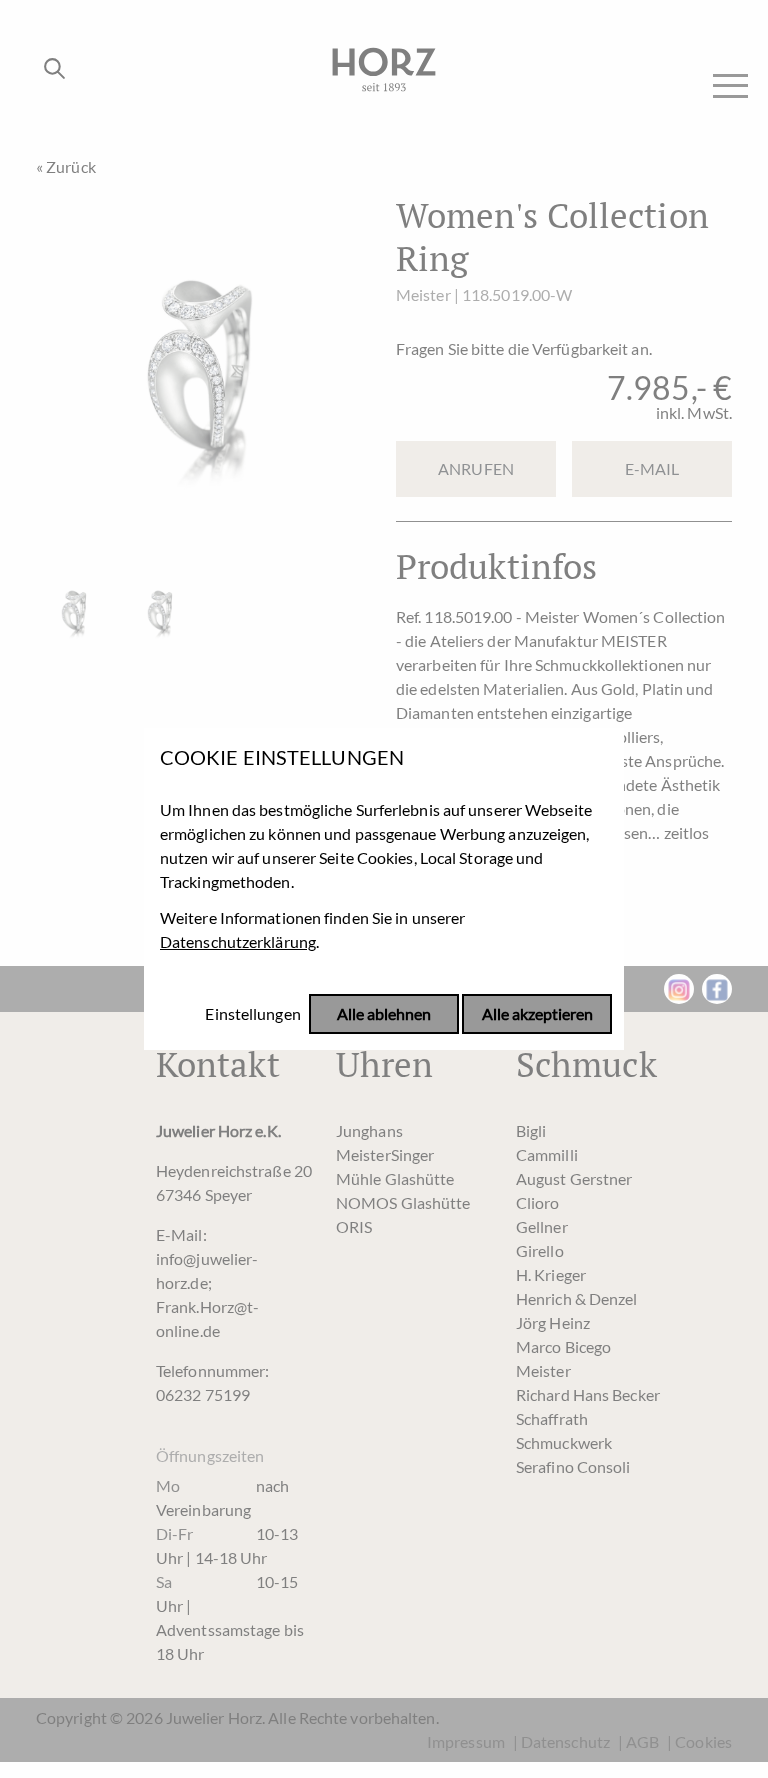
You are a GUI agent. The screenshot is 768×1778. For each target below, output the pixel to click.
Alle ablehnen (384, 1014)
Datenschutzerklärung (238, 942)
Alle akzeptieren (537, 1014)
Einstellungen (252, 1014)
